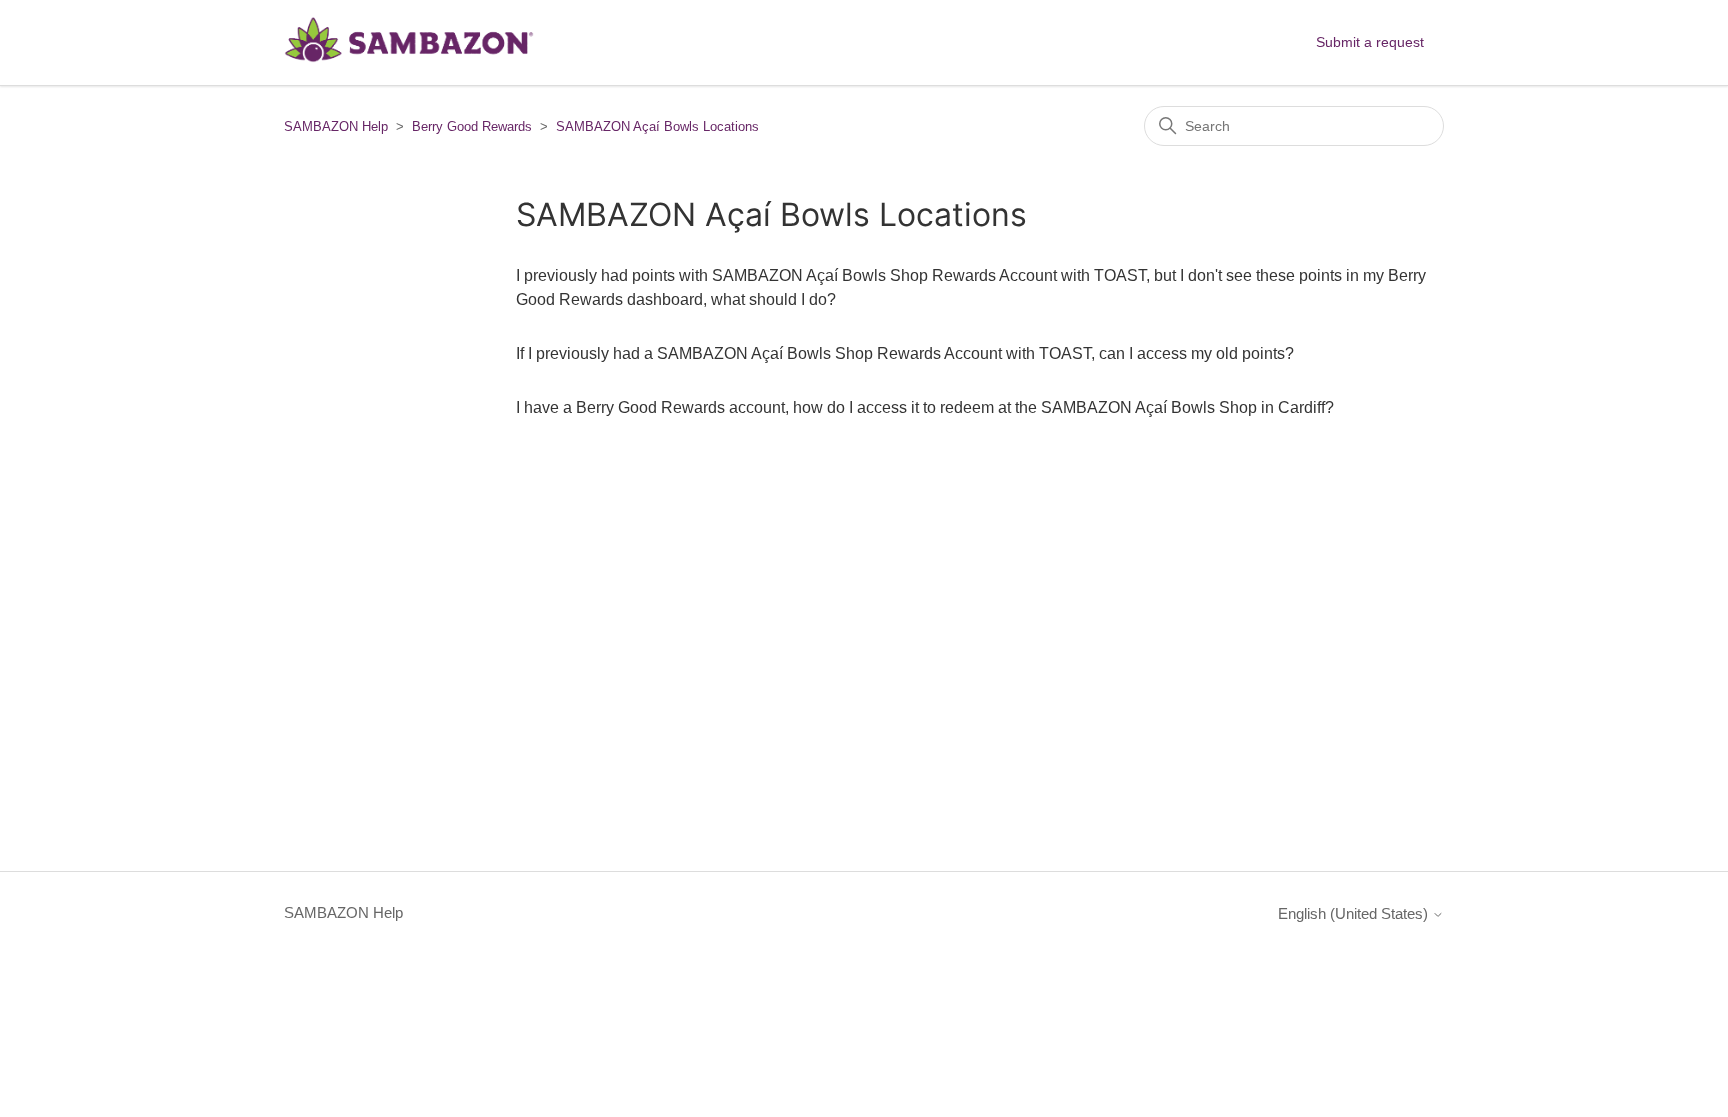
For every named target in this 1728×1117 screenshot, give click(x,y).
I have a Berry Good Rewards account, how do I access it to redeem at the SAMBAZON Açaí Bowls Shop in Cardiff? (925, 407)
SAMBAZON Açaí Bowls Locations (657, 126)
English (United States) (1355, 913)
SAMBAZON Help (336, 126)
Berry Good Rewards (472, 126)
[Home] (409, 63)
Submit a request (1370, 42)
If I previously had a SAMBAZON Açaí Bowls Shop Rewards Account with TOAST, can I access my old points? (905, 353)
